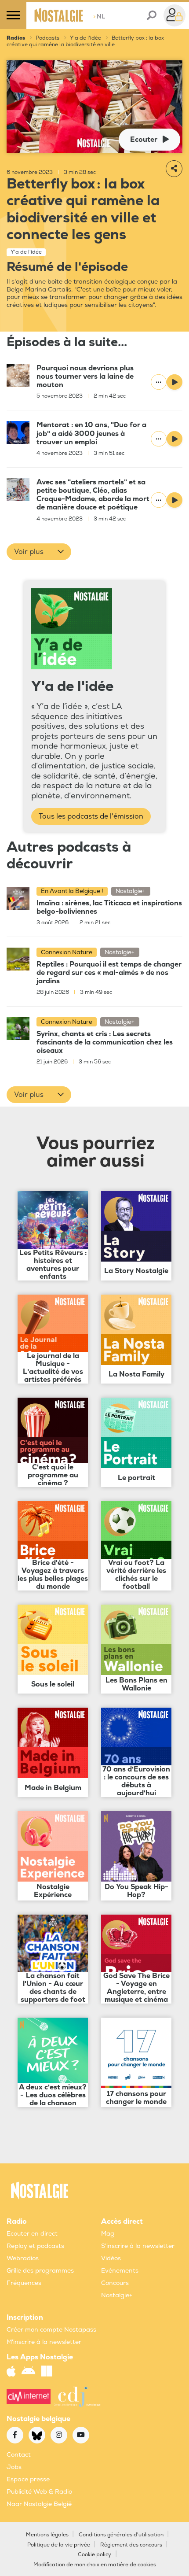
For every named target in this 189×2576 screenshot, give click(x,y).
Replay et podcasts (35, 2246)
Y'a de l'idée (85, 38)
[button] (39, 552)
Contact (19, 2455)
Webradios (23, 2258)
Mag (108, 2234)
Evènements (120, 2271)
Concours (115, 2283)
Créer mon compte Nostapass (51, 2330)
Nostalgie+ (117, 2295)
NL (99, 17)
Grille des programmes (40, 2271)
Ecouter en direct (32, 2234)
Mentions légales (47, 2535)
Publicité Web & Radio (39, 2492)
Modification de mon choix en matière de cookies (95, 2565)
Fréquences (24, 2283)
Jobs (14, 2467)
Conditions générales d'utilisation (121, 2535)
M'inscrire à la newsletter (44, 2342)
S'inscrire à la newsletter (138, 2246)
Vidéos (111, 2258)
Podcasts (47, 38)
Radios (16, 38)
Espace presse (28, 2479)
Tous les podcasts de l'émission (91, 816)
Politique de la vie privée (59, 2545)
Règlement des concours (131, 2545)
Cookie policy (94, 2555)
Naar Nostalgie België (39, 2504)
